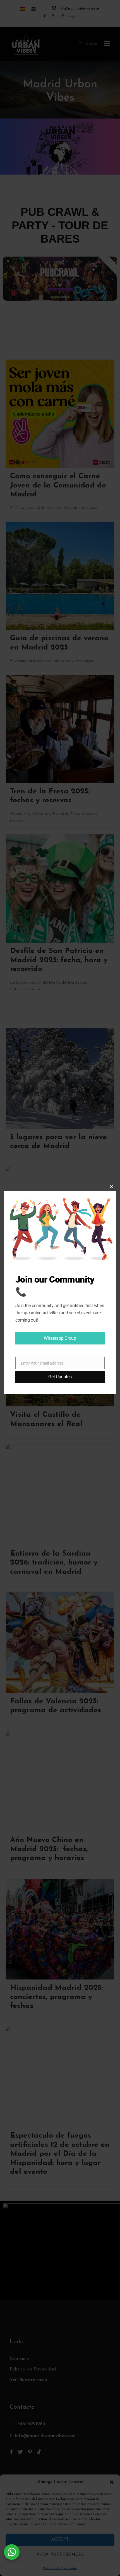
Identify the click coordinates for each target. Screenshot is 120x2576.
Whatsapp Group (60, 1338)
